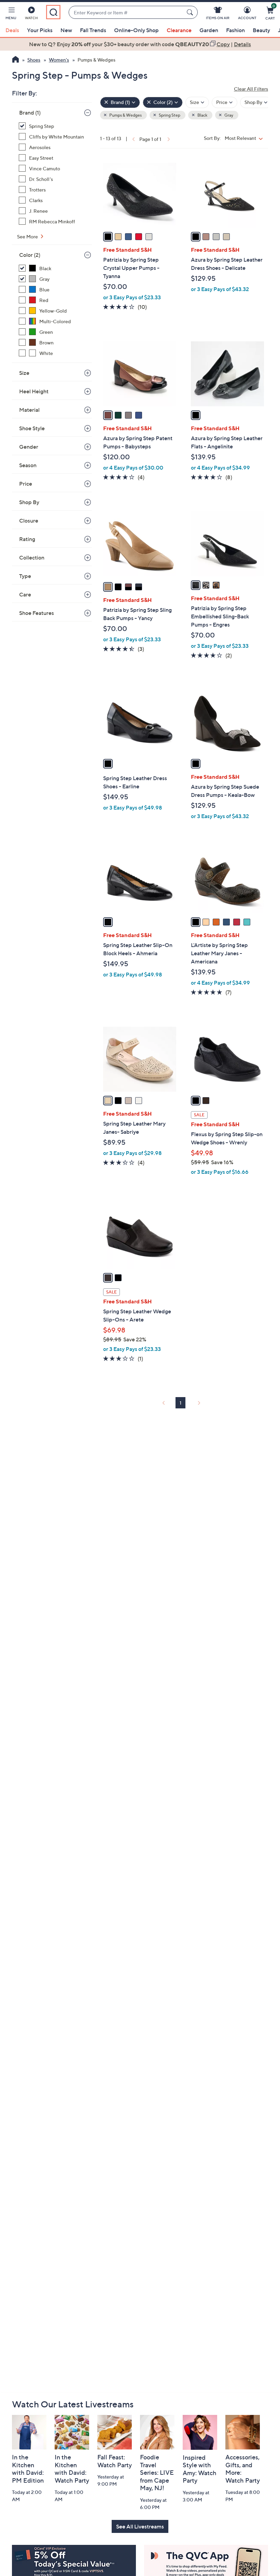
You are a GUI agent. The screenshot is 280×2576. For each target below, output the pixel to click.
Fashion (235, 30)
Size (24, 373)
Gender (29, 447)
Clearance (179, 30)
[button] (11, 14)
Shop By (29, 502)
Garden (209, 30)
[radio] (108, 237)
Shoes (34, 60)
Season (28, 465)
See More (28, 236)
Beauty (261, 30)
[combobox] (126, 12)
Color (30, 255)
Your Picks (40, 30)
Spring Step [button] (169, 115)
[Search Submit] (191, 12)
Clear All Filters (251, 89)
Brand (30, 113)
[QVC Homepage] (16, 60)
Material (29, 410)
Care (25, 594)
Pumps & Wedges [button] (125, 115)
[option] (140, 44)
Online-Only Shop (136, 30)
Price (26, 484)
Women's (59, 60)
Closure (29, 521)
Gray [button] (228, 115)
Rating (27, 539)
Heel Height (34, 391)
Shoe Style (32, 428)
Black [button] (202, 115)
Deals (12, 30)
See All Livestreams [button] (140, 2526)
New (66, 30)
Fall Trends (93, 30)
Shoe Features (37, 613)
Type (25, 576)
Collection (32, 557)
